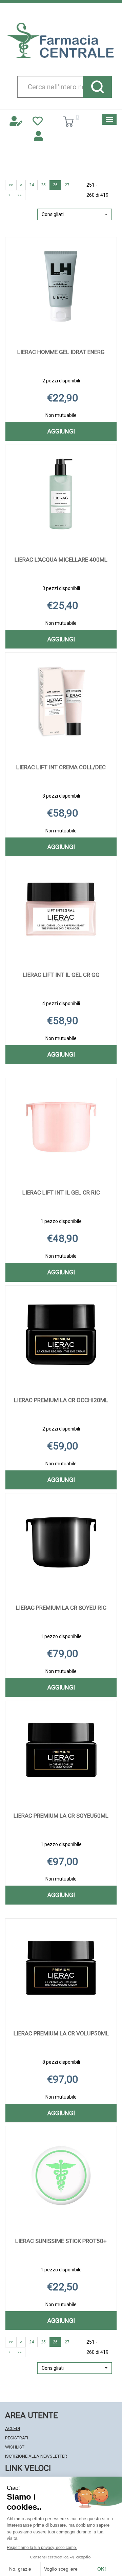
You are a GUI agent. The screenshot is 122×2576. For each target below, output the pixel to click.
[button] (75, 214)
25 (43, 185)
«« (11, 185)
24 (32, 185)
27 (67, 185)
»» (20, 195)
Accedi (13, 2428)
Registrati (17, 2438)
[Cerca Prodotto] (97, 87)
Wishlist (15, 2447)
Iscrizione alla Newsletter (36, 2456)
